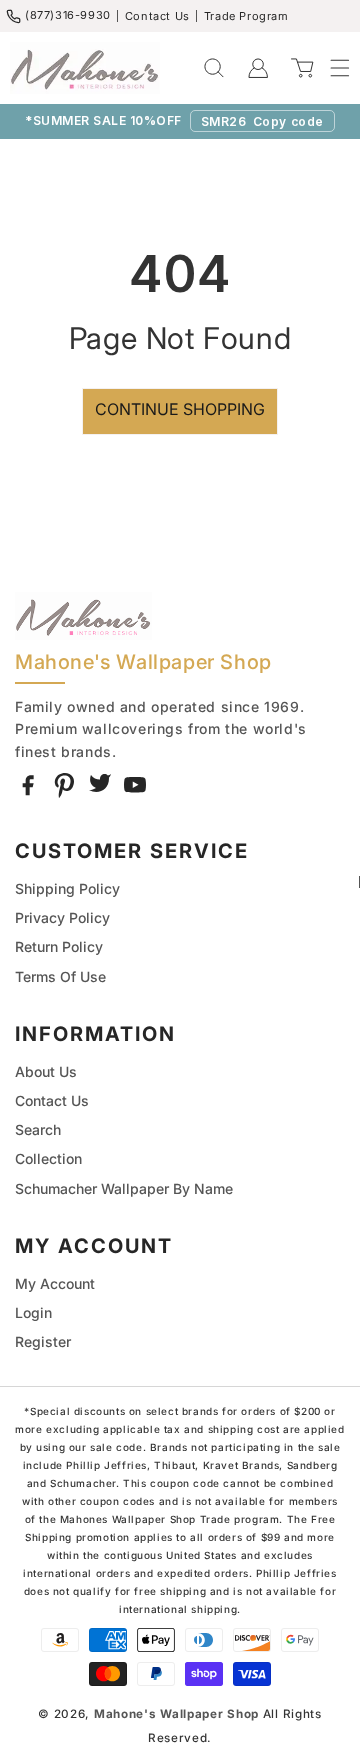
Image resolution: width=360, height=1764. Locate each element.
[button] (330, 68)
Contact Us (157, 16)
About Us (46, 1071)
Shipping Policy (67, 888)
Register (43, 1341)
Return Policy (59, 946)
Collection (48, 1158)
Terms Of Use (60, 976)
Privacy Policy (62, 917)
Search (38, 1129)
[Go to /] (85, 68)
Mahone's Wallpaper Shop (176, 1714)
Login (33, 1312)
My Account (55, 1283)
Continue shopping (180, 409)
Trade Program (246, 16)
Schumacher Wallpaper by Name (124, 1188)
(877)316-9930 (68, 15)
